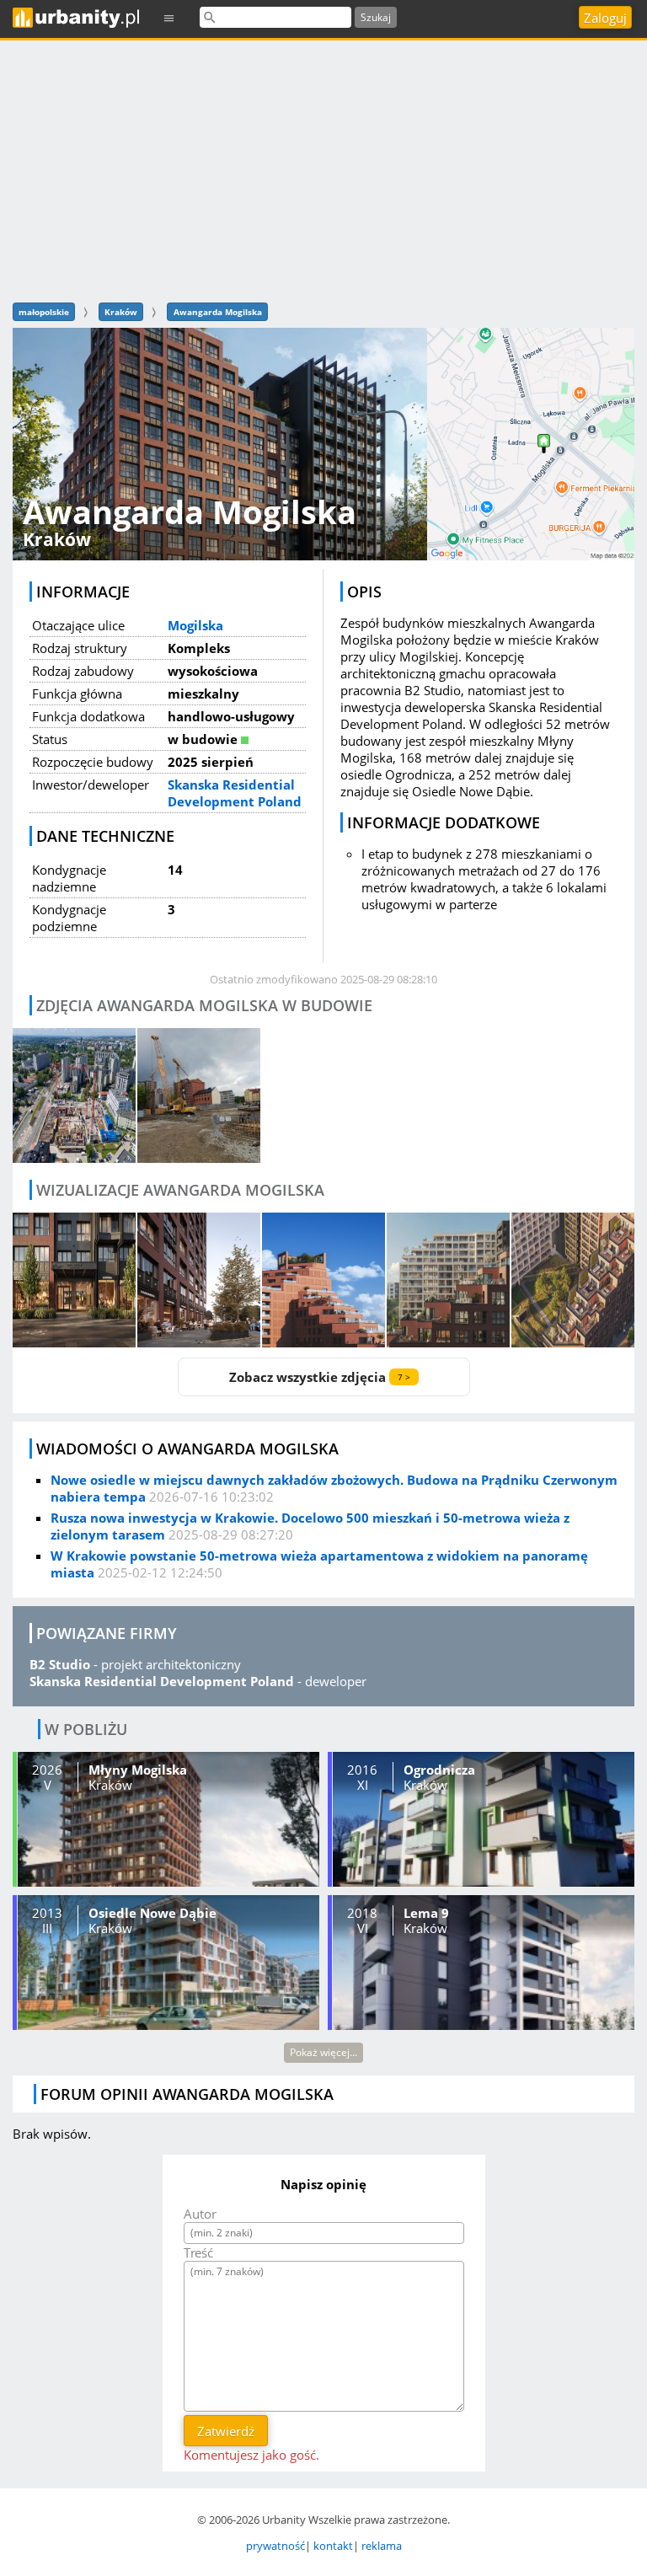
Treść (198, 2252)
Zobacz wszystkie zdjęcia (320, 1377)
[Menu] (169, 17)
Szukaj (376, 17)
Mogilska (195, 625)
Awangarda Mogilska (218, 312)
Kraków (121, 312)
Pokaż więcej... (323, 2052)
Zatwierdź (226, 2431)
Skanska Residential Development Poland (235, 793)
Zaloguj (605, 18)
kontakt (333, 2546)
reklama (382, 2546)
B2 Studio (60, 1664)
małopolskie (44, 312)
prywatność (275, 2546)
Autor (200, 2214)
